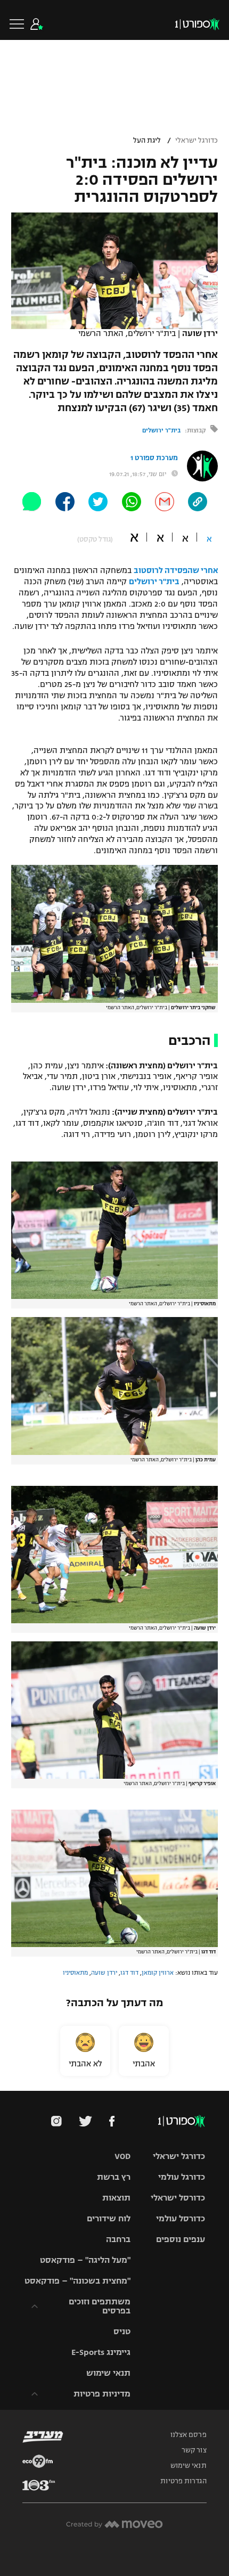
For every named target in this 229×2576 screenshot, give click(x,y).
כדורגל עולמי (182, 2177)
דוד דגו (129, 1973)
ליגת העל (147, 141)
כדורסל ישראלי (178, 2198)
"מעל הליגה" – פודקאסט (85, 2260)
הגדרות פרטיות (183, 2481)
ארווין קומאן (158, 1973)
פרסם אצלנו (189, 2435)
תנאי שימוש (108, 2373)
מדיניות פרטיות (102, 2394)
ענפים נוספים (181, 2239)
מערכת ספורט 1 (154, 458)
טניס (122, 2331)
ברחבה (118, 2239)
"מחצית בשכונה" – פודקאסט (77, 2281)
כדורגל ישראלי (197, 141)
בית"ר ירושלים (161, 430)
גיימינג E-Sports (101, 2352)
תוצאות (116, 2198)
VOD (122, 2156)
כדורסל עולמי (181, 2218)
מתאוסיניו (75, 1973)
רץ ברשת (114, 2177)
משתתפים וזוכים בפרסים (100, 2306)
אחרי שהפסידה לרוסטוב (176, 570)
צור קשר (194, 2450)
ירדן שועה (104, 1973)
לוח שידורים (109, 2218)
